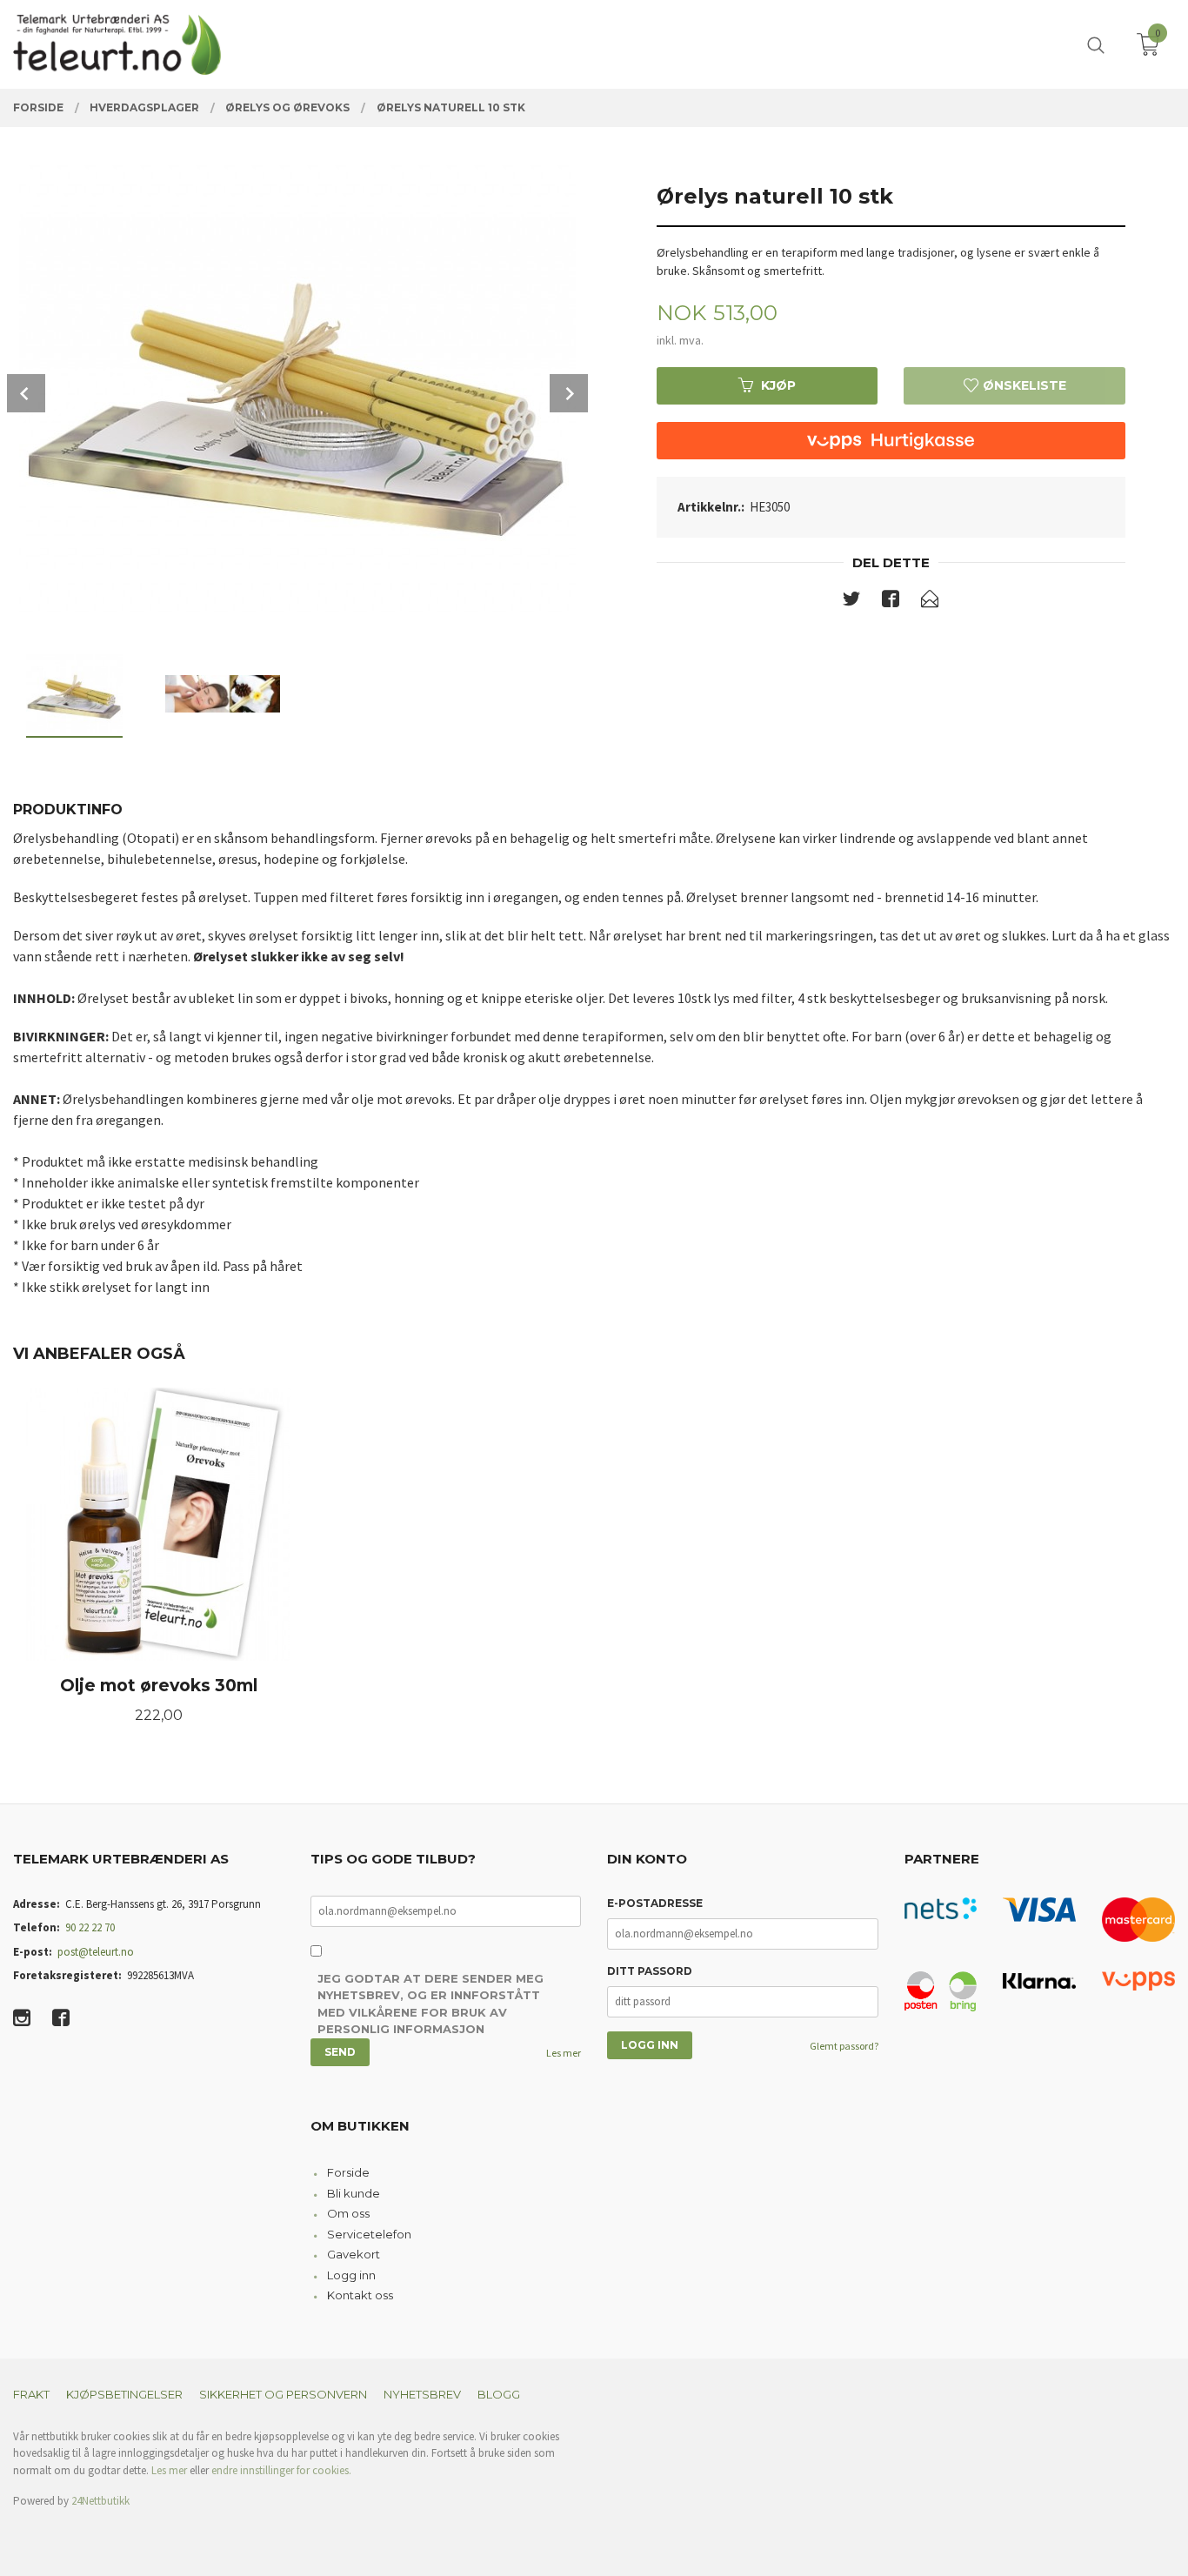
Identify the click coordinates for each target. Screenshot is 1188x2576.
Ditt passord (650, 1971)
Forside (348, 2172)
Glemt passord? (844, 2046)
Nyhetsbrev (422, 2394)
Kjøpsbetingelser (124, 2394)
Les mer (564, 2053)
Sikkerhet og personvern (283, 2394)
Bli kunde (354, 2193)
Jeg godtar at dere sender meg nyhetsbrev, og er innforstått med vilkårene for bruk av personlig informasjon (430, 2004)
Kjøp (778, 385)
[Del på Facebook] (891, 602)
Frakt (31, 2394)
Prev (26, 393)
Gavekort (354, 2254)
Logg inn (351, 2275)
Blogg (499, 2394)
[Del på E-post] (930, 602)
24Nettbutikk (100, 2501)
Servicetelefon (369, 2234)
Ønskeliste (1023, 385)
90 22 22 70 (90, 1927)
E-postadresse (655, 1903)
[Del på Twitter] (851, 602)
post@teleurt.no (96, 1952)
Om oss (348, 2213)
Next (569, 393)
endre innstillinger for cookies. (281, 2470)
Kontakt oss (360, 2295)
